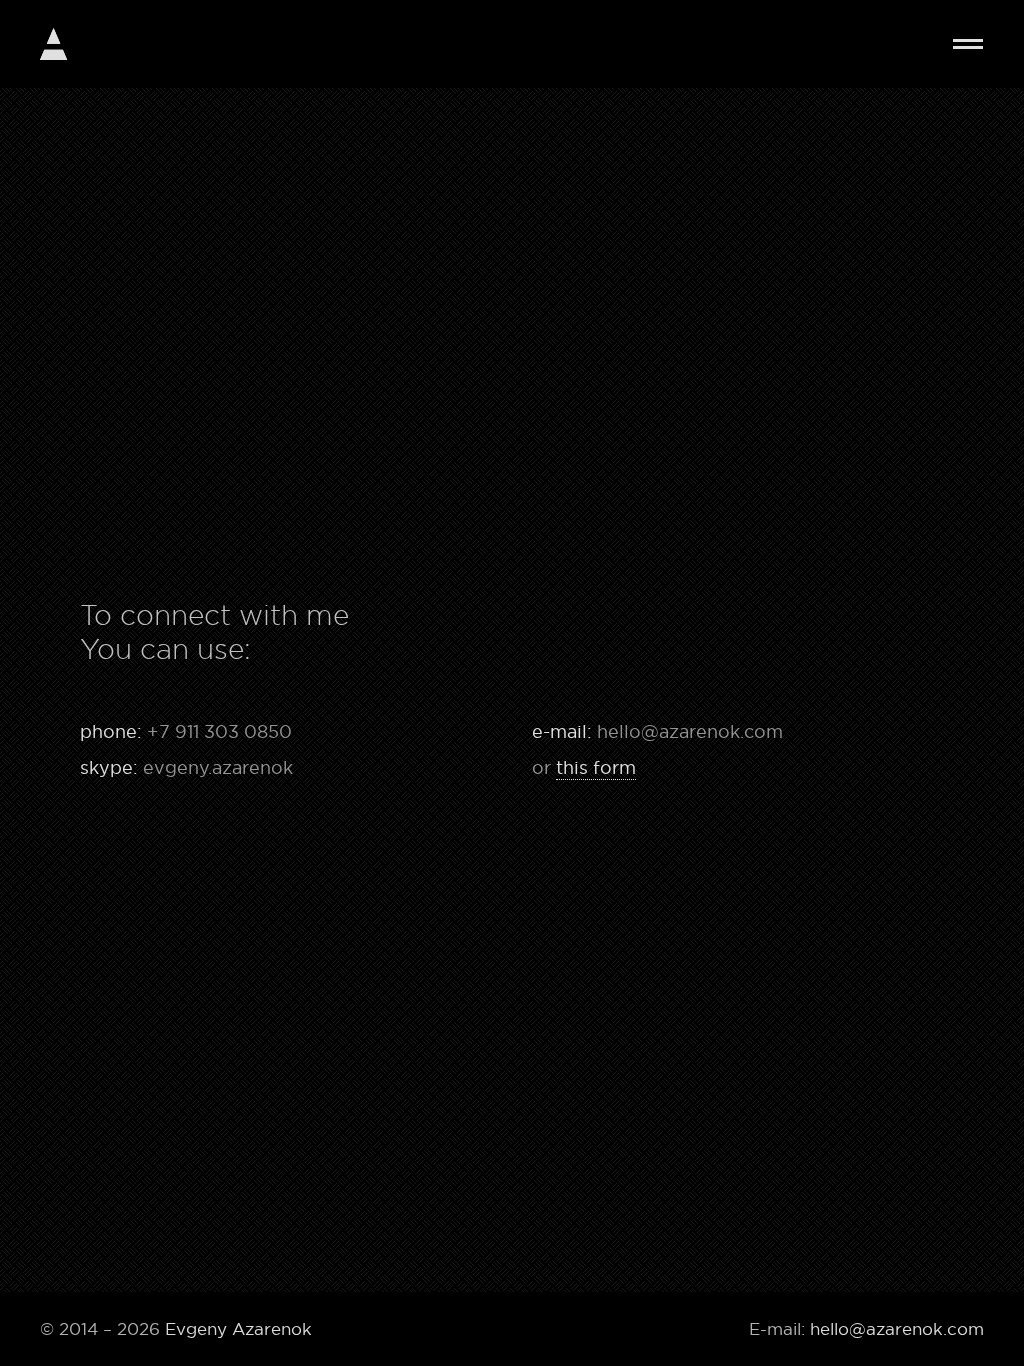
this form (596, 768)
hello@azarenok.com (690, 732)
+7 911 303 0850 (219, 732)
